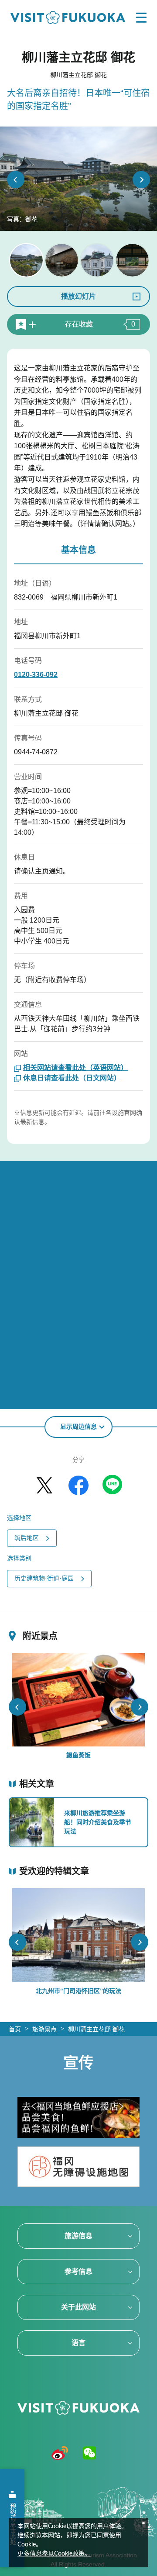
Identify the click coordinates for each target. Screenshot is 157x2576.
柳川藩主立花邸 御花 (96, 2029)
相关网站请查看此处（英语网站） (75, 1068)
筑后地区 (27, 1538)
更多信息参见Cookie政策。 (54, 2554)
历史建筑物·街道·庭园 (44, 1578)
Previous (16, 180)
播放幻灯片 (78, 296)
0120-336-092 (36, 675)
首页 (15, 2029)
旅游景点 (44, 2029)
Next (141, 180)
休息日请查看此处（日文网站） (72, 1078)
